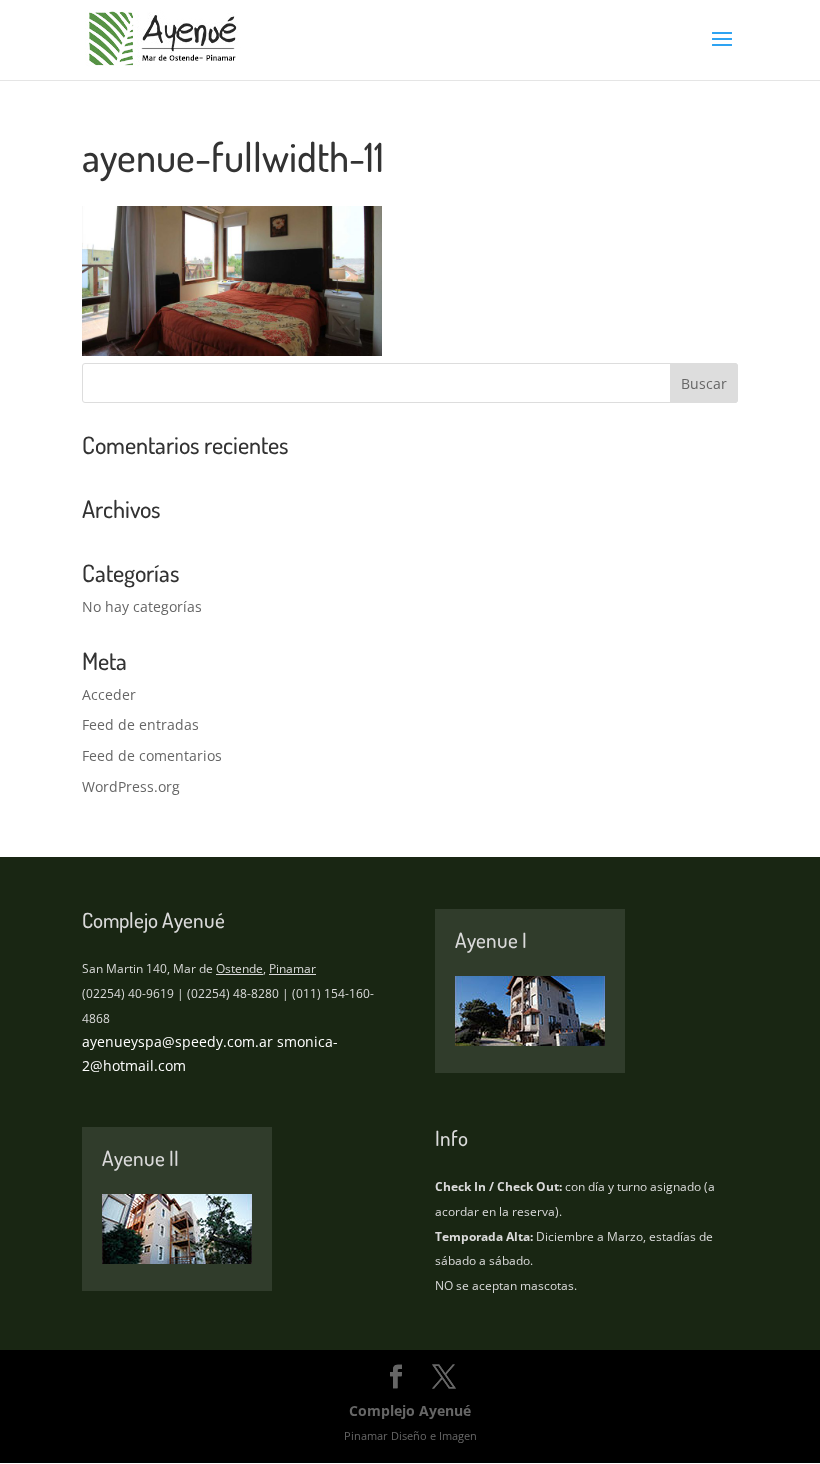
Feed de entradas (140, 724)
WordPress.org (131, 786)
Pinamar (292, 968)
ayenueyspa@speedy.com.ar (177, 1041)
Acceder (109, 694)
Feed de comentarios (152, 755)
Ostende (239, 968)
